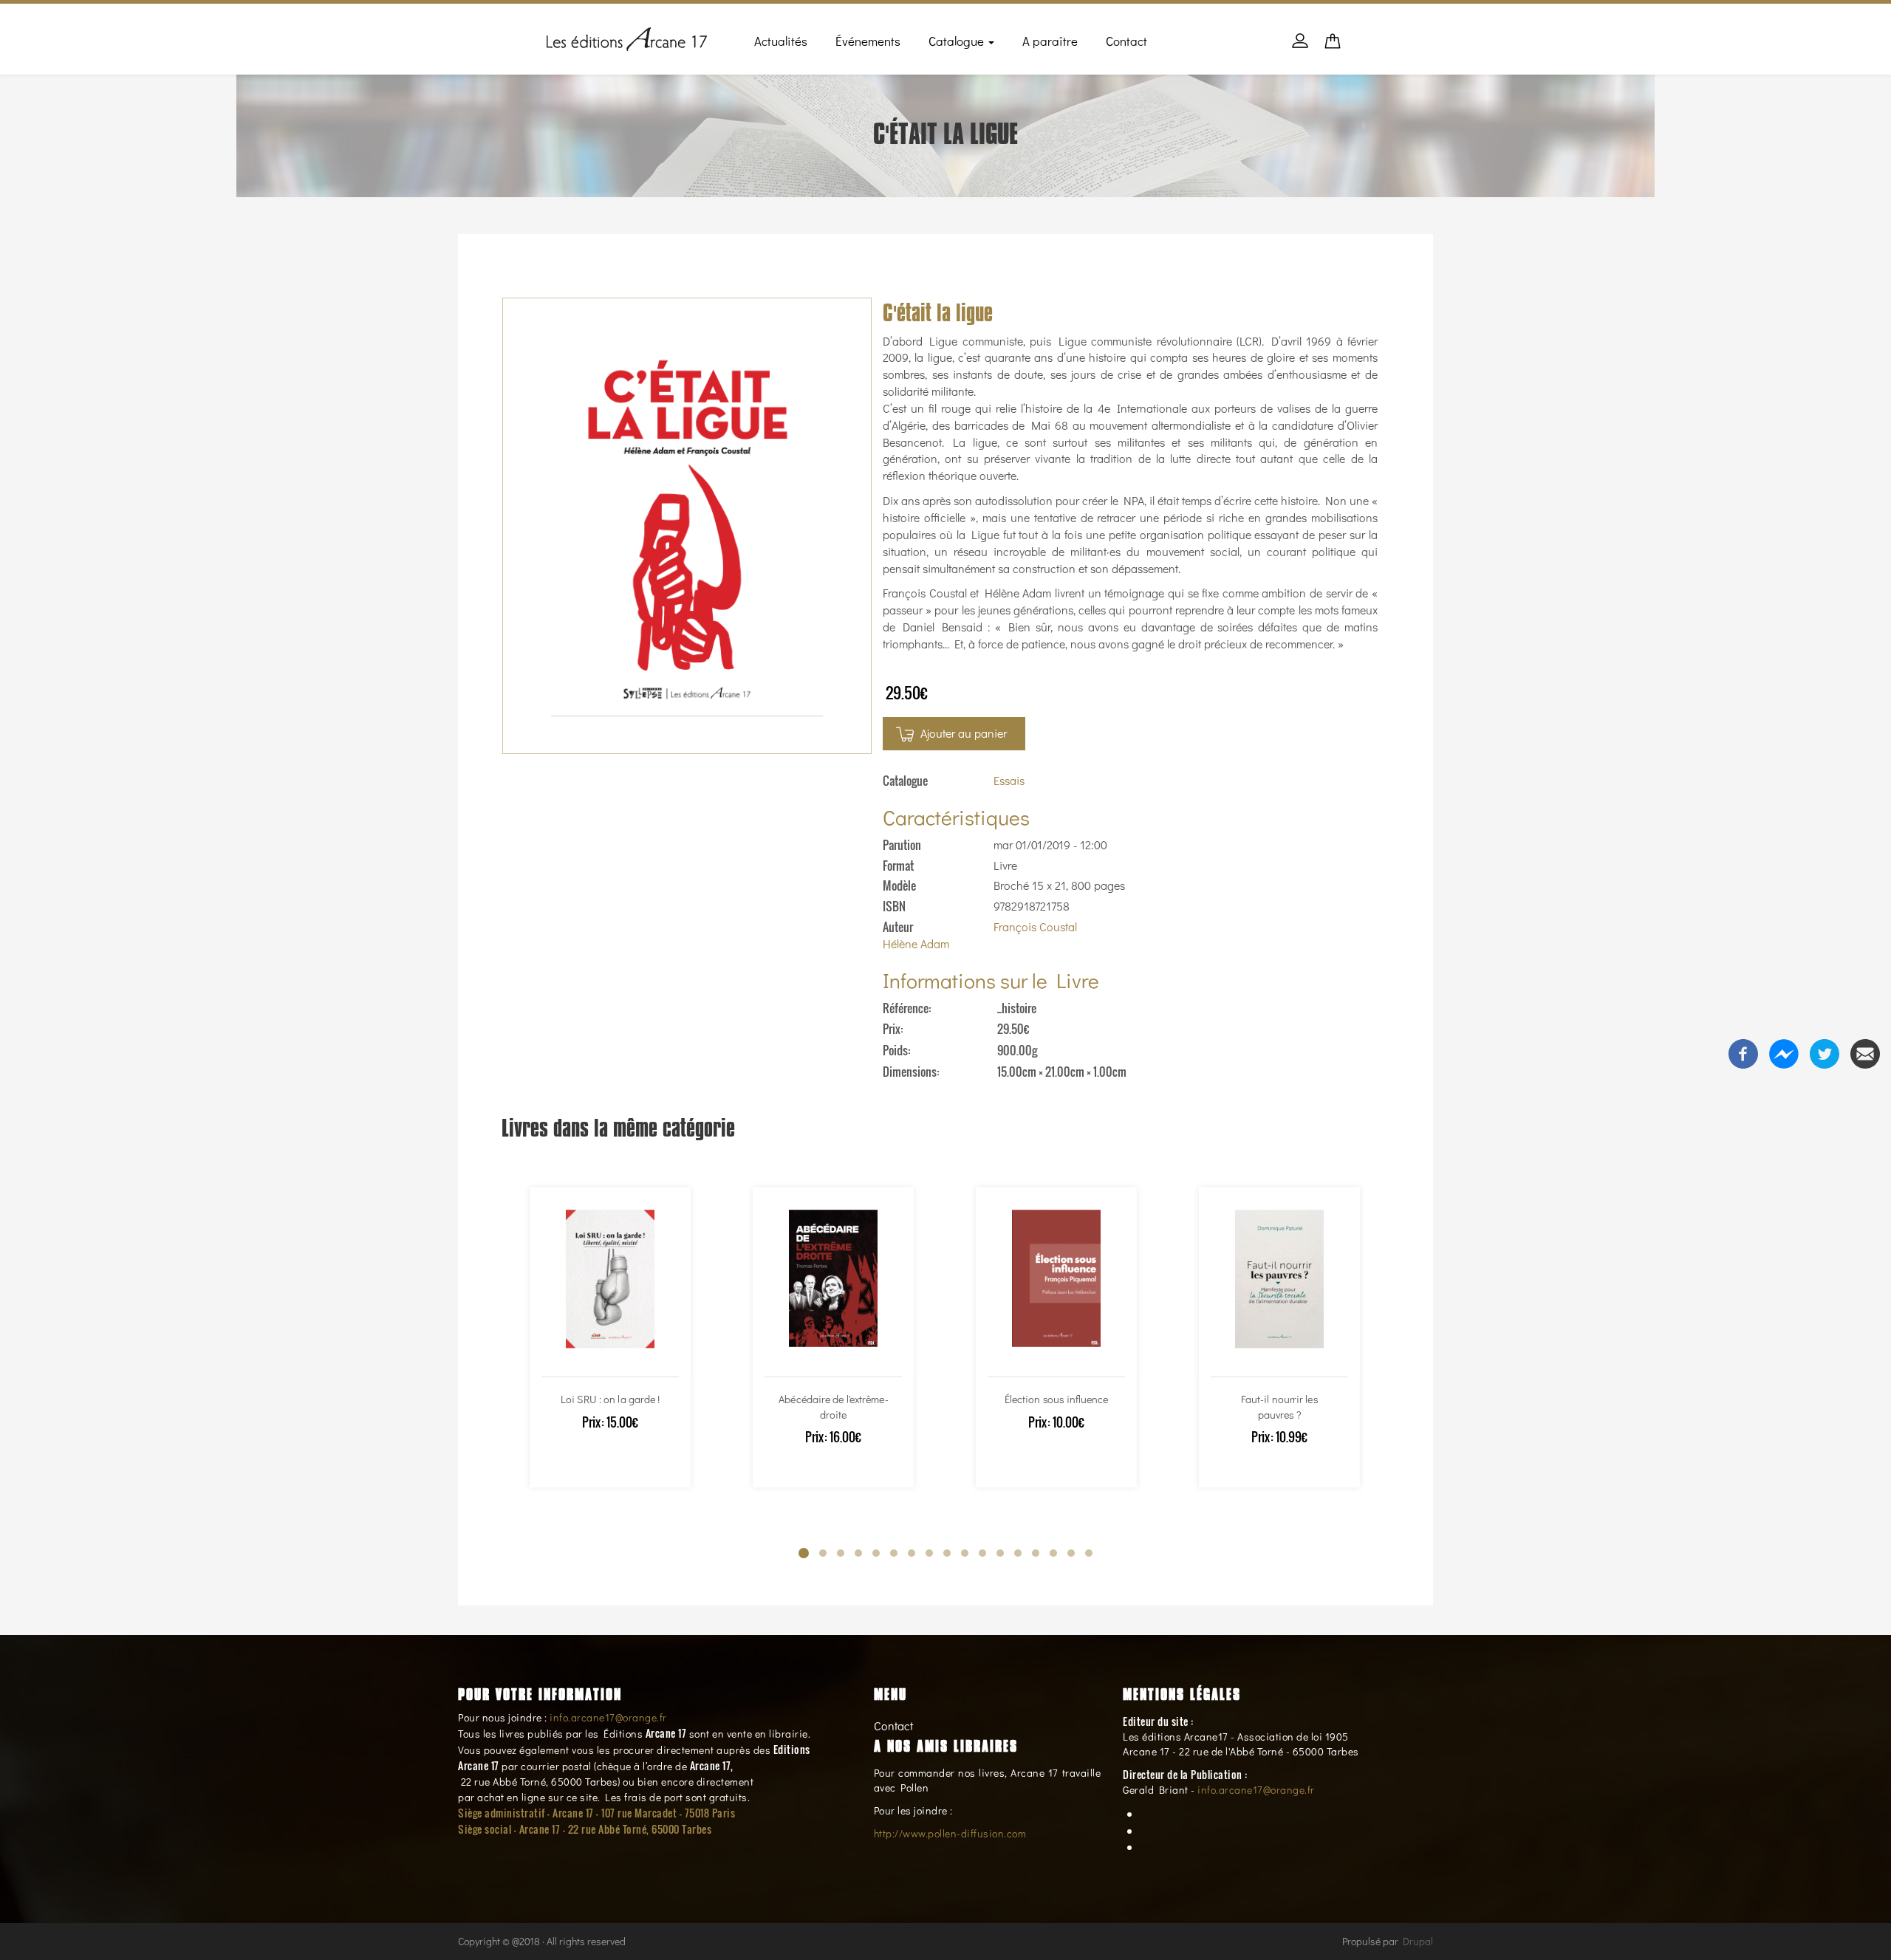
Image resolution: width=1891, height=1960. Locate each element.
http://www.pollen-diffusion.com (950, 1833)
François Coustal (1035, 926)
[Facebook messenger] (1784, 1051)
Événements (868, 41)
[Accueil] (627, 36)
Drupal (1418, 1941)
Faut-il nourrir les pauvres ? (1279, 1407)
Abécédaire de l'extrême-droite (834, 1407)
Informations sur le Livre (991, 980)
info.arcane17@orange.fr (608, 1717)
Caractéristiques (956, 817)
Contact (1126, 41)
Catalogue (958, 41)
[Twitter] (1825, 1051)
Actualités (781, 41)
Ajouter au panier (964, 733)
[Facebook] (1743, 1051)
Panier (1333, 45)
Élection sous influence (1057, 1399)
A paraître (1050, 41)
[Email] (1865, 1051)
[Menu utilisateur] (1300, 48)
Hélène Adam (916, 943)
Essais (1009, 780)
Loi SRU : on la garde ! (610, 1399)
